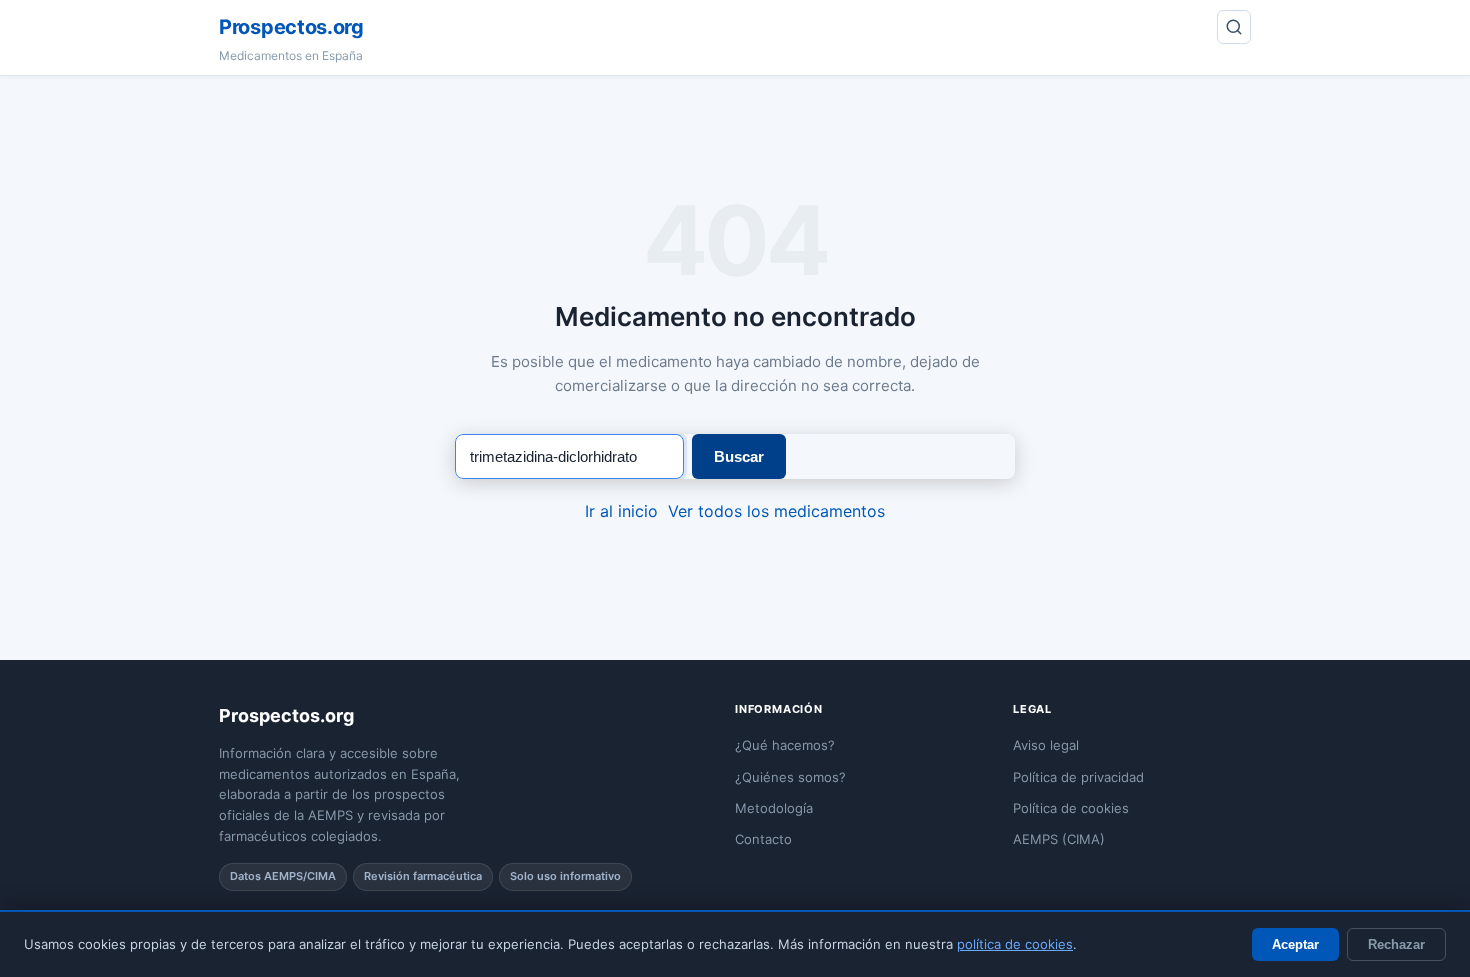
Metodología (774, 808)
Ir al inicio (621, 511)
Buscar (739, 456)
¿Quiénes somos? (790, 777)
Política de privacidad (1078, 777)
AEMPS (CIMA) (1059, 839)
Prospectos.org (291, 27)
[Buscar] (1234, 27)
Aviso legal (1046, 745)
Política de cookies (1071, 808)
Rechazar (1396, 944)
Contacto (763, 839)
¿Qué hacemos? (785, 745)
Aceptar (1295, 944)
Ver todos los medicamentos (776, 511)
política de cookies (1015, 944)
